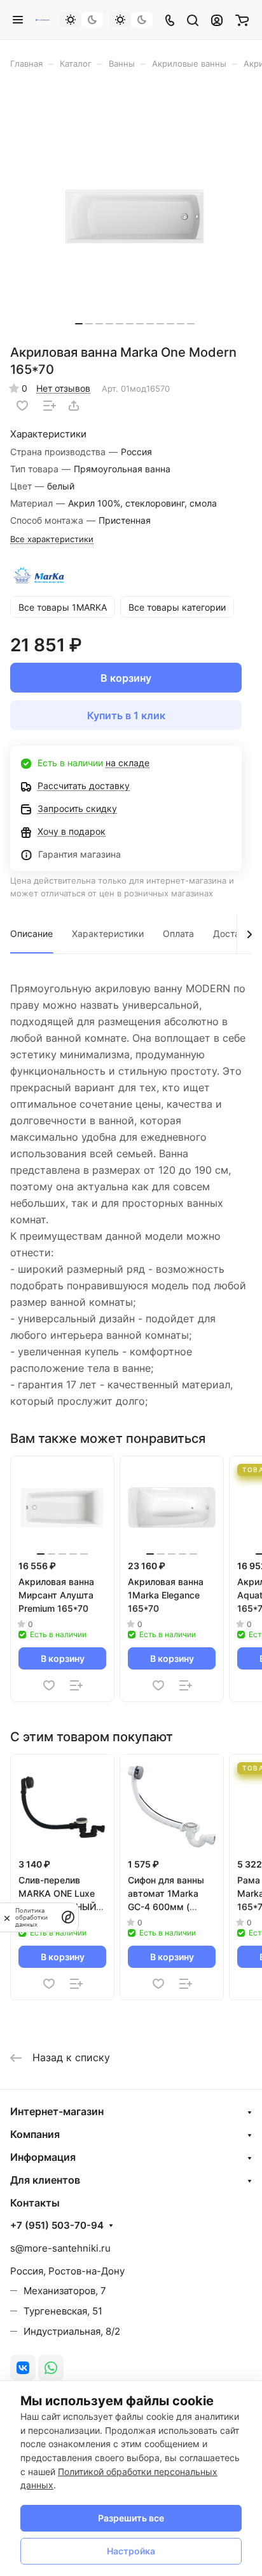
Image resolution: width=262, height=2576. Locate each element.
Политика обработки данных (31, 1917)
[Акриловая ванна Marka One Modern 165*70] (135, 211)
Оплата (178, 933)
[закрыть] (7, 1917)
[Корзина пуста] (242, 20)
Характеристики (108, 933)
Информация (43, 2157)
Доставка (234, 933)
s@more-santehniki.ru (60, 2248)
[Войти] (217, 20)
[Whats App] (51, 2368)
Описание (31, 933)
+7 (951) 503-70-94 (57, 2226)
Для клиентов (45, 2180)
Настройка (131, 2551)
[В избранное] (22, 406)
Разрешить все (131, 2518)
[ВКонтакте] (23, 2368)
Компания (35, 2134)
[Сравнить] (50, 406)
